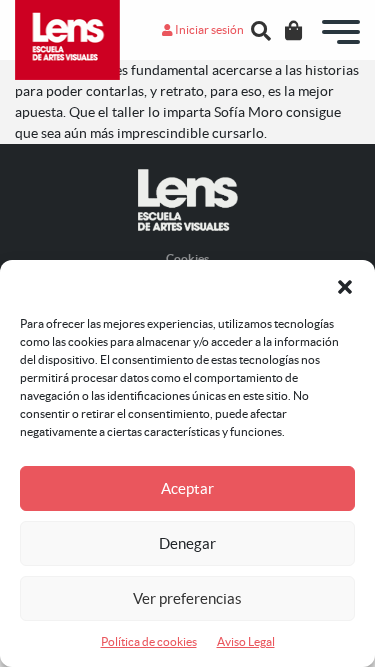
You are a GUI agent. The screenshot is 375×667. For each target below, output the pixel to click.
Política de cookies (149, 641)
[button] (345, 285)
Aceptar (187, 488)
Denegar (187, 543)
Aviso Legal (246, 641)
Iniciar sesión (208, 29)
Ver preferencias (187, 598)
